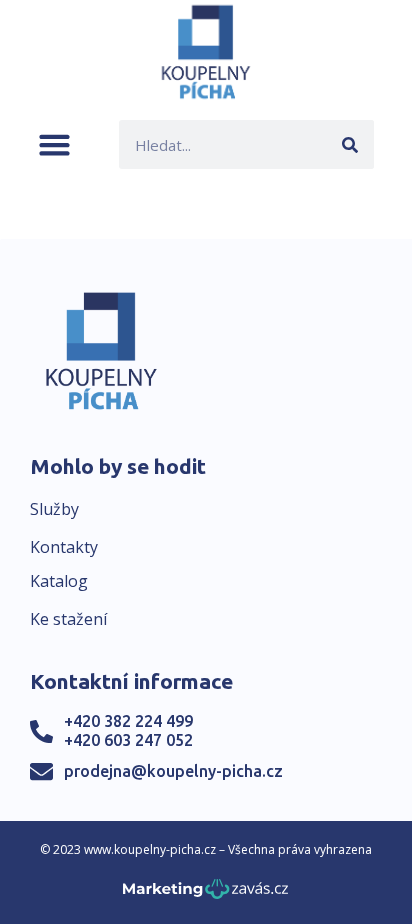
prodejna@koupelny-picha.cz (173, 771)
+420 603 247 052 (128, 740)
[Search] (349, 144)
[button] (54, 144)
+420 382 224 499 (128, 721)
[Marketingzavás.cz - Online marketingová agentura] (205, 894)
